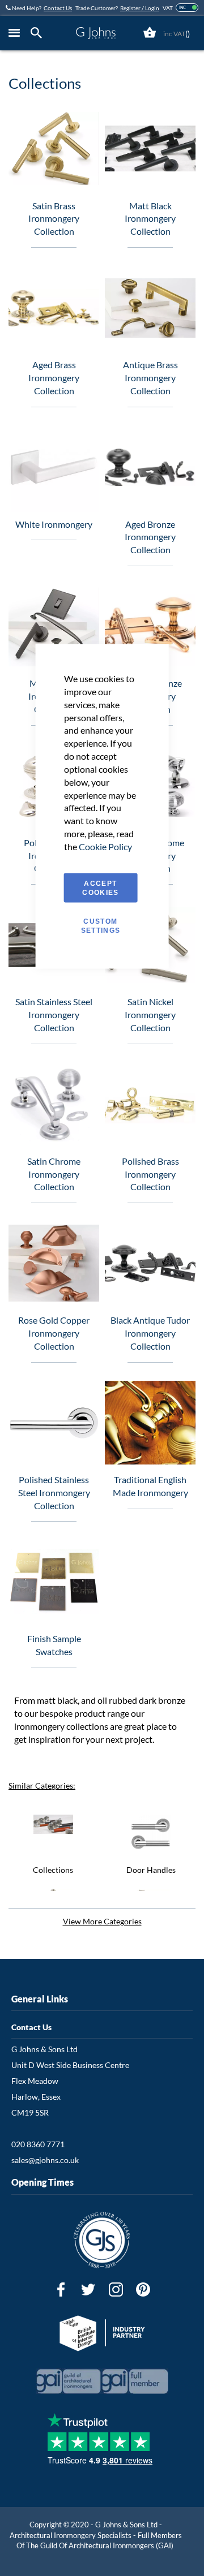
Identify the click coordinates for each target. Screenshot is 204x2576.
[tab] (39, 33)
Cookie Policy (105, 846)
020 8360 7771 (38, 2144)
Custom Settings (101, 925)
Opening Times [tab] (42, 2182)
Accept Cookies (100, 888)
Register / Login (140, 8)
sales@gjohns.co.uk (45, 2160)
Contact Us (58, 8)
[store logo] (95, 33)
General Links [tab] (40, 1999)
